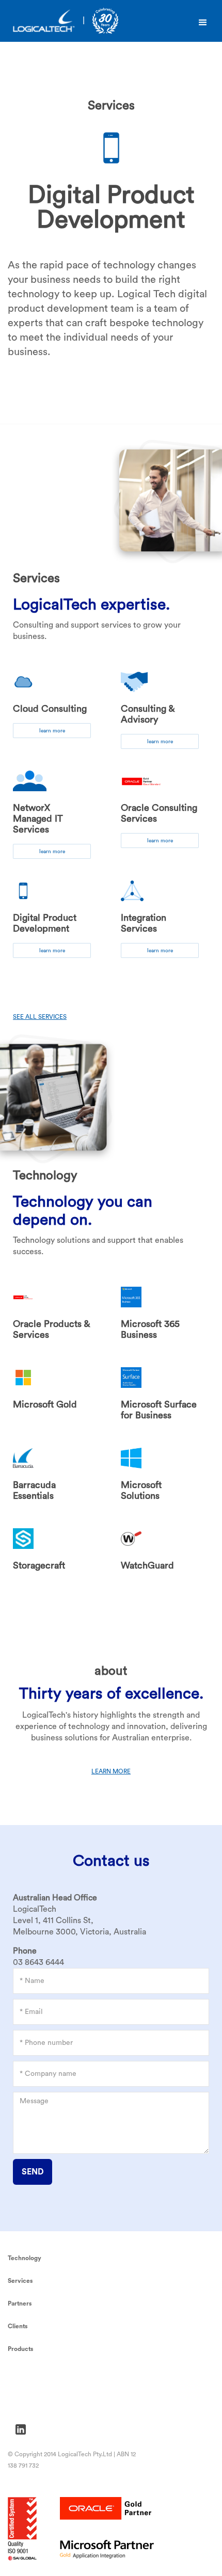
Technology (25, 2258)
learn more (52, 731)
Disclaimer (26, 2405)
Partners (20, 2303)
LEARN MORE (111, 1771)
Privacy (20, 2376)
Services (20, 2281)
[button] (203, 23)
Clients (18, 2326)
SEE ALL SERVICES (40, 1017)
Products (21, 2349)
